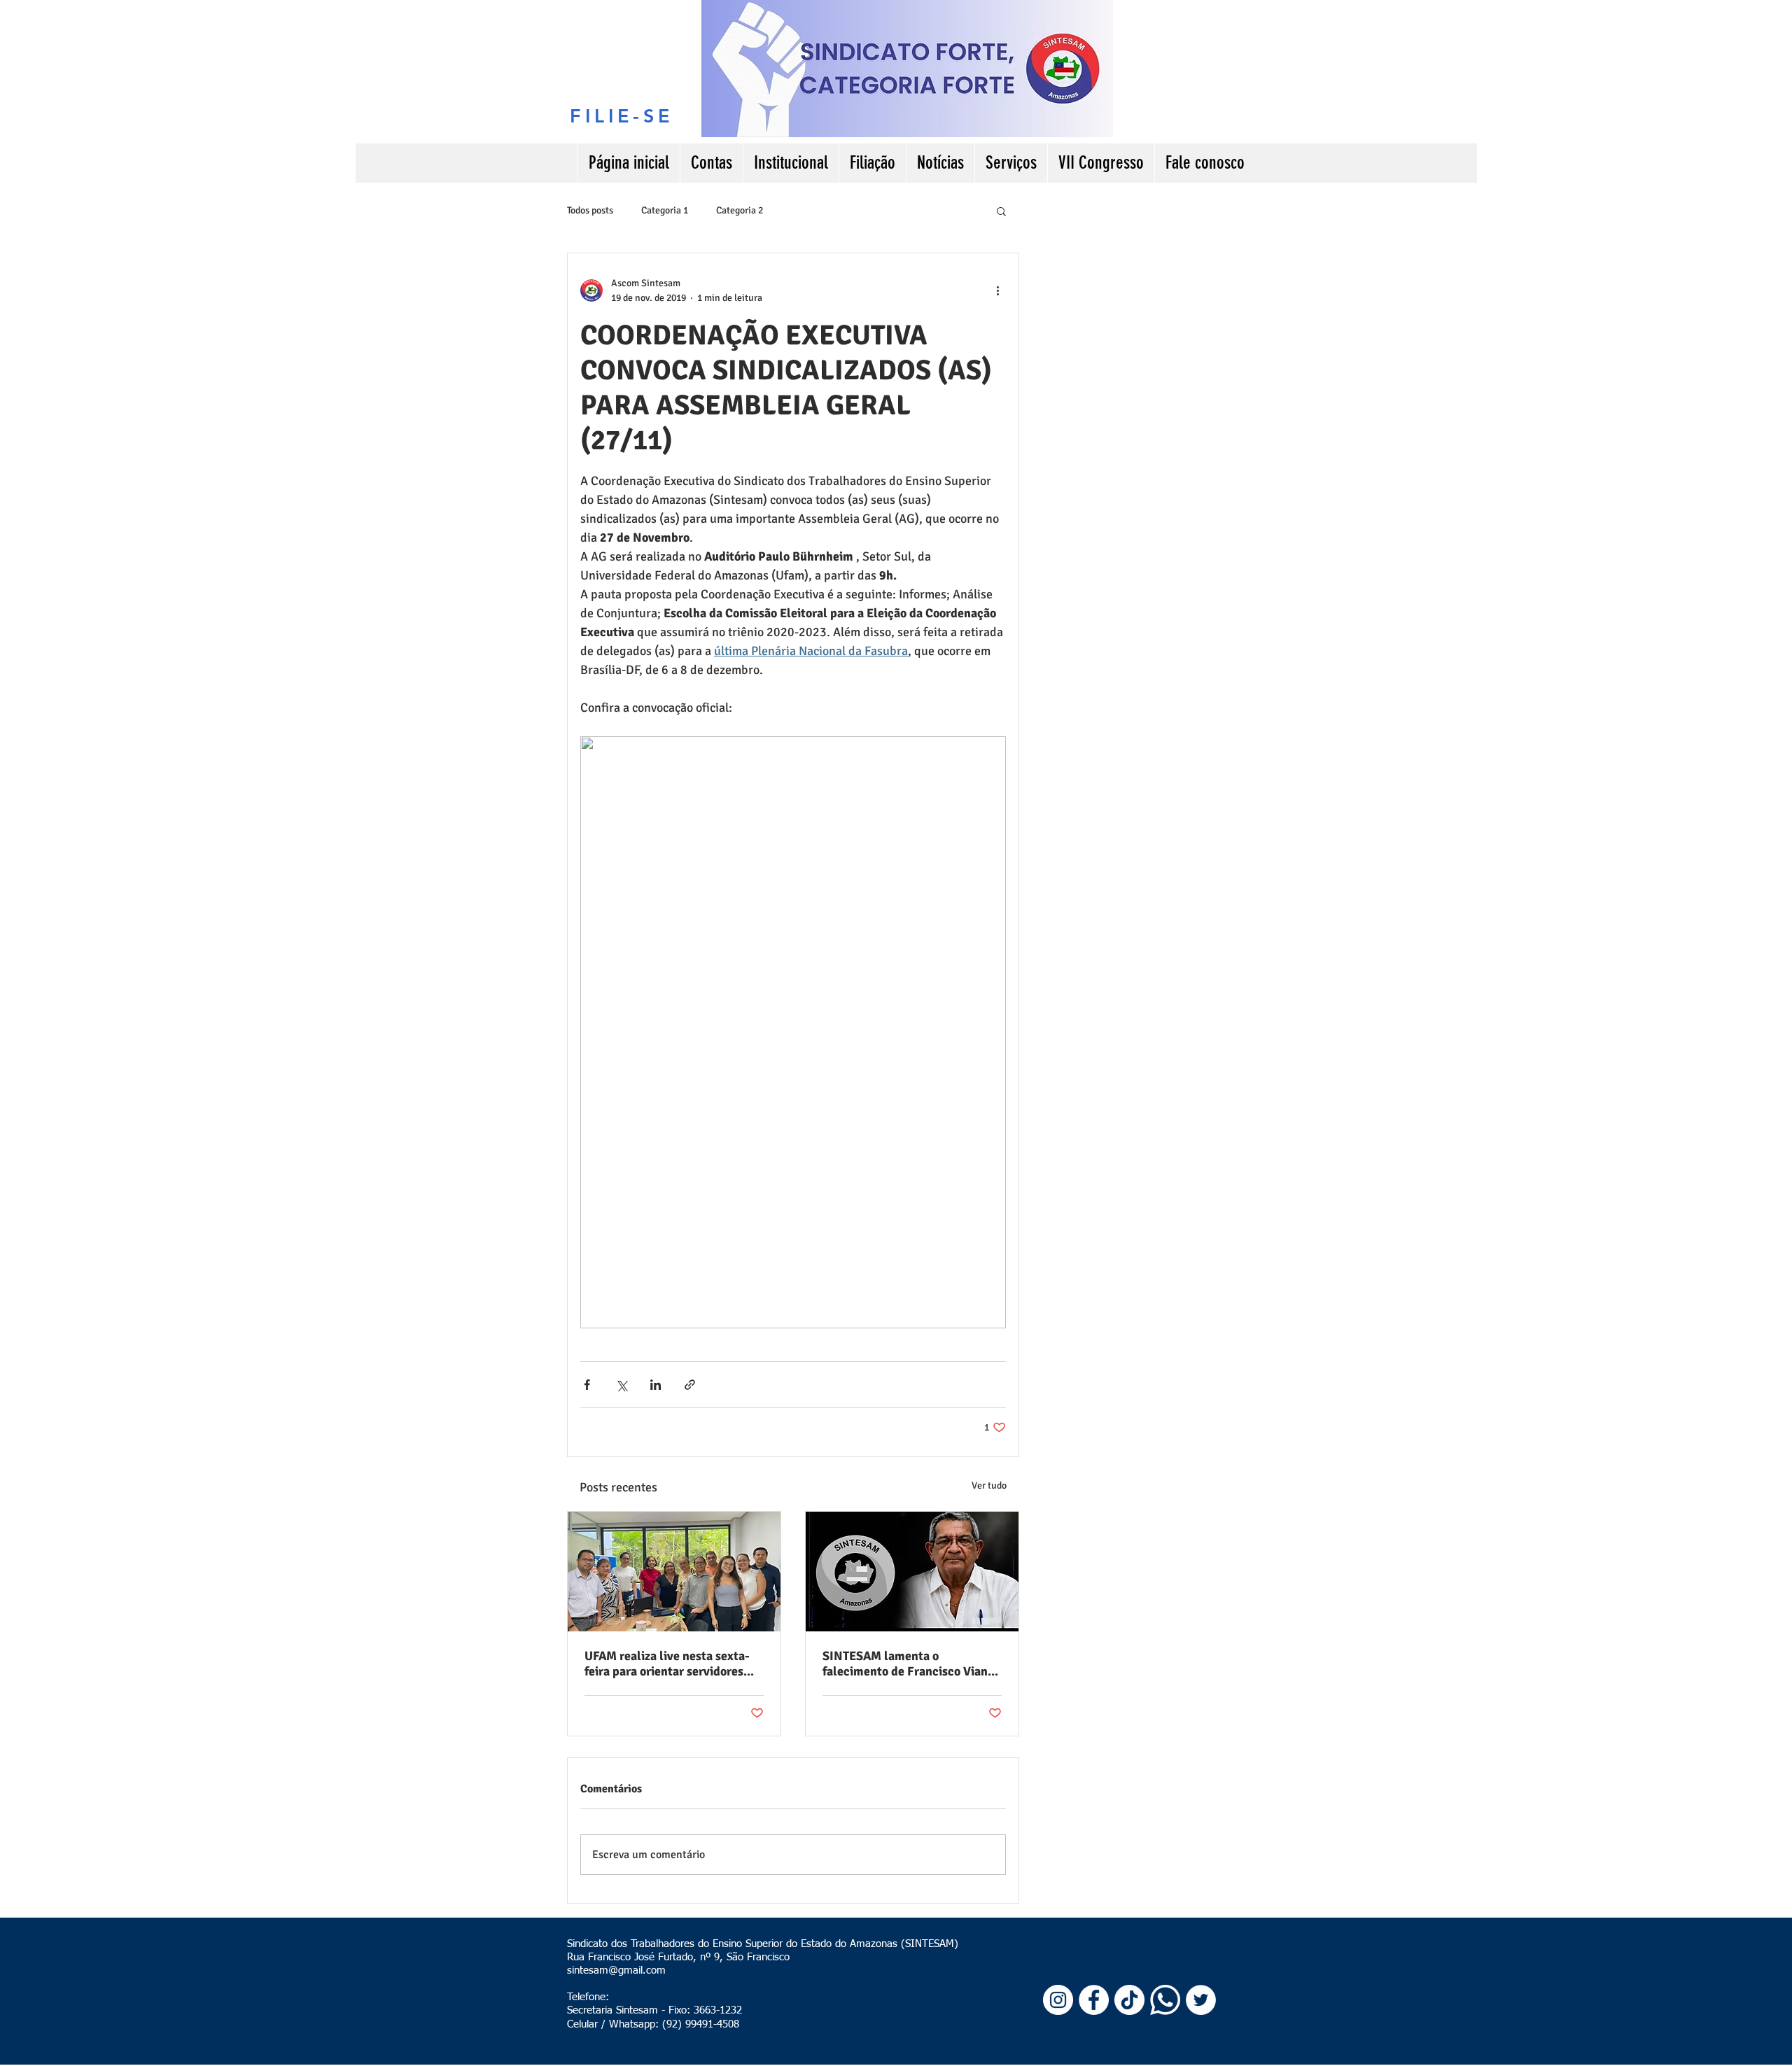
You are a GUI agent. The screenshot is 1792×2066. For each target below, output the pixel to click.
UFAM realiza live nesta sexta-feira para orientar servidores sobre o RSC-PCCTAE (667, 1664)
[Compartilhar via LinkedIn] (656, 1385)
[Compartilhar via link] (690, 1385)
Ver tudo (989, 1485)
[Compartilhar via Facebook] (587, 1385)
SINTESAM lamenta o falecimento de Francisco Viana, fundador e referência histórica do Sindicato (910, 1664)
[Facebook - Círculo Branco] (1094, 2000)
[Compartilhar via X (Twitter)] (621, 1385)
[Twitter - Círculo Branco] (1201, 2000)
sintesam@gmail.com (616, 1970)
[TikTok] (1129, 2000)
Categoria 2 (740, 210)
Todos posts (590, 210)
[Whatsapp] (1165, 2000)
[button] (1001, 211)
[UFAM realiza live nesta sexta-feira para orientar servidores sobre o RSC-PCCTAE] (674, 1572)
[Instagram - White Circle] (1058, 2000)
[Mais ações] (997, 290)
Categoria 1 (665, 210)
